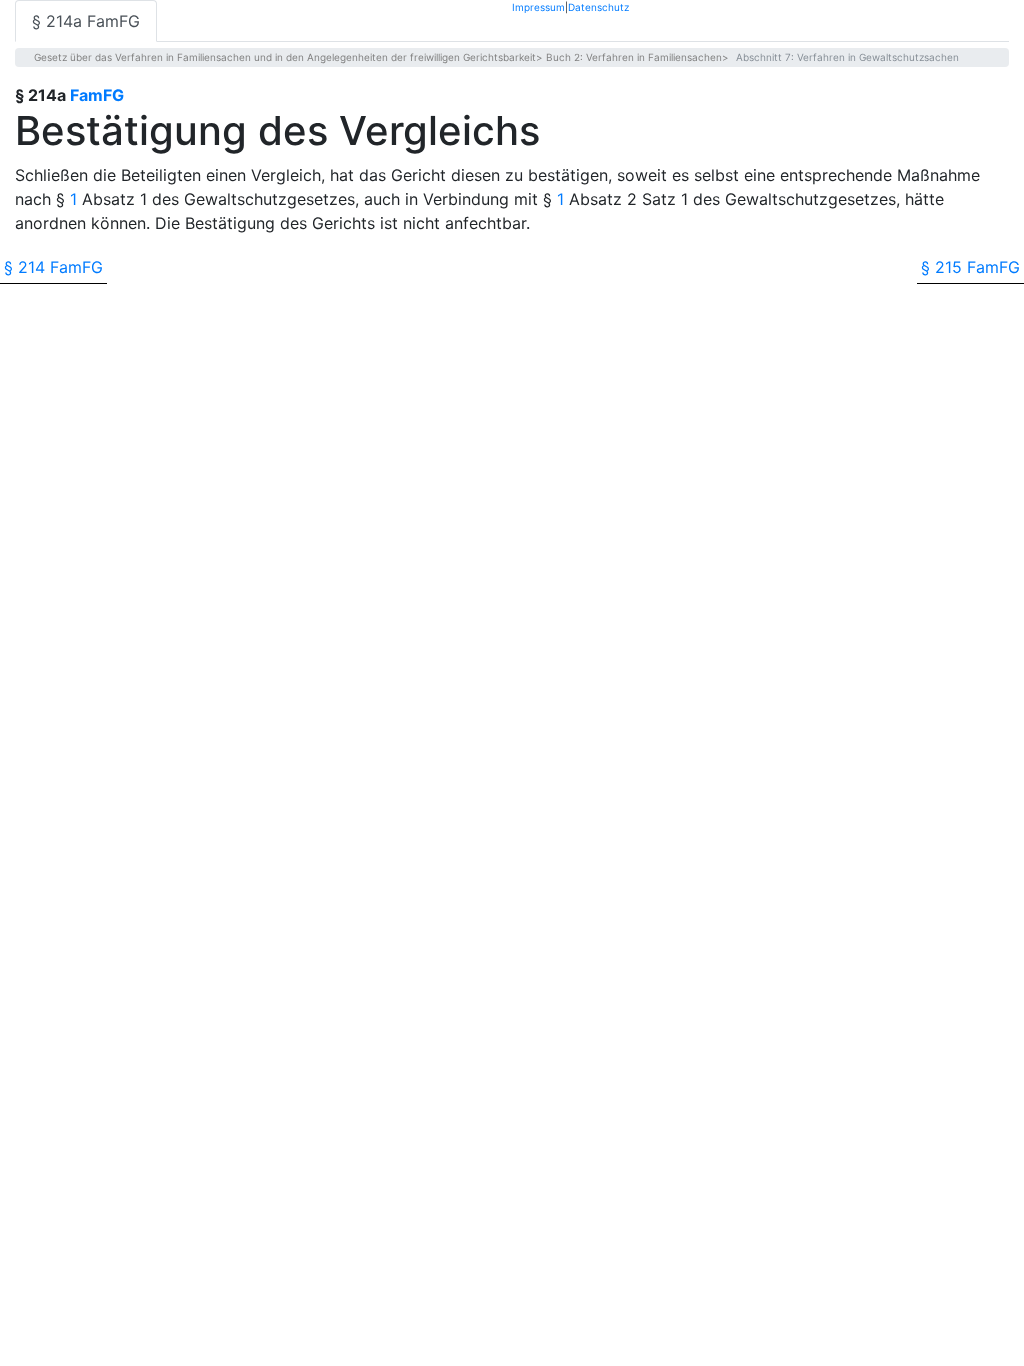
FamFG (97, 95)
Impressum (538, 6)
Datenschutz (598, 6)
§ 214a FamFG (86, 21)
